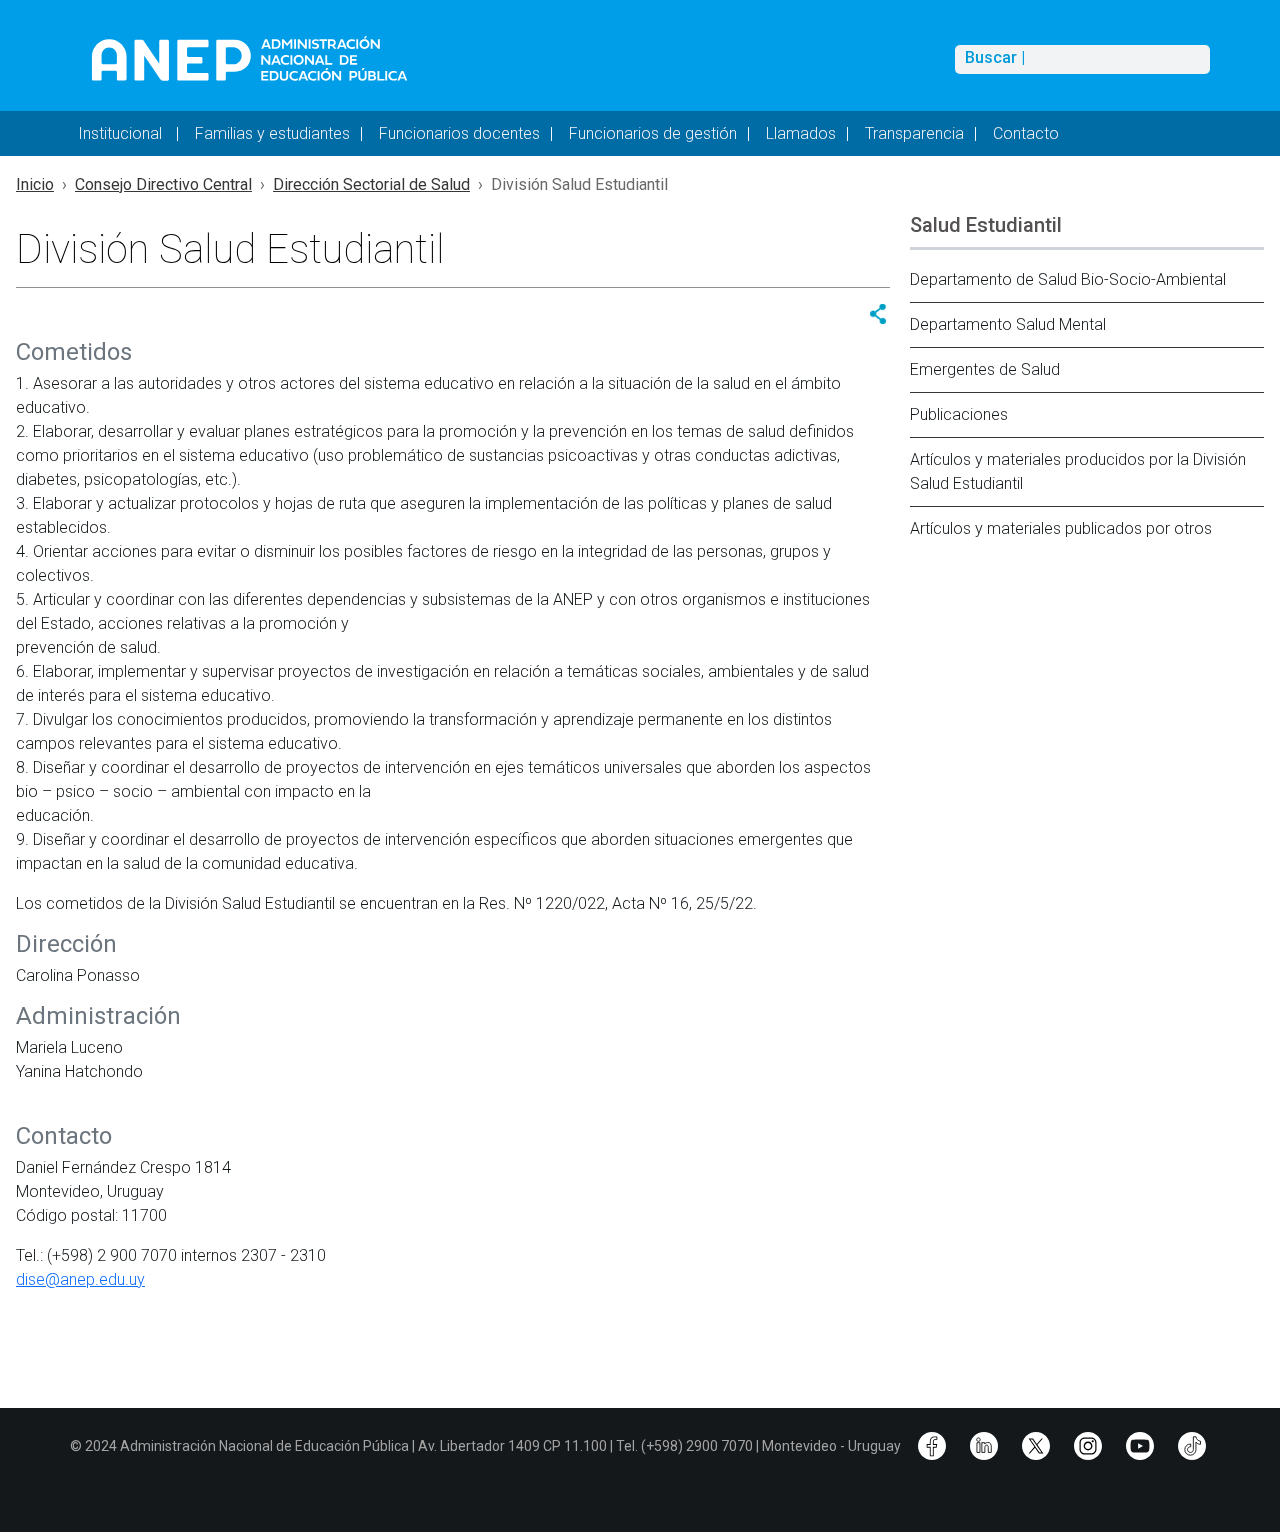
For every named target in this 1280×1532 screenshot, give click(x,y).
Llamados (801, 133)
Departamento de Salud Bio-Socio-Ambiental (1068, 279)
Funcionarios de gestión (653, 133)
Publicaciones (959, 414)
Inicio (35, 184)
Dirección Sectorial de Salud (371, 184)
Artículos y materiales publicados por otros (1061, 528)
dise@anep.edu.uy (80, 1279)
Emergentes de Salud (985, 369)
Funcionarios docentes (459, 133)
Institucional (122, 133)
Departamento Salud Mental (1008, 324)
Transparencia (914, 133)
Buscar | (995, 58)
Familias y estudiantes (272, 133)
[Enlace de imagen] (248, 58)
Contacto (1026, 133)
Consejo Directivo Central (163, 184)
